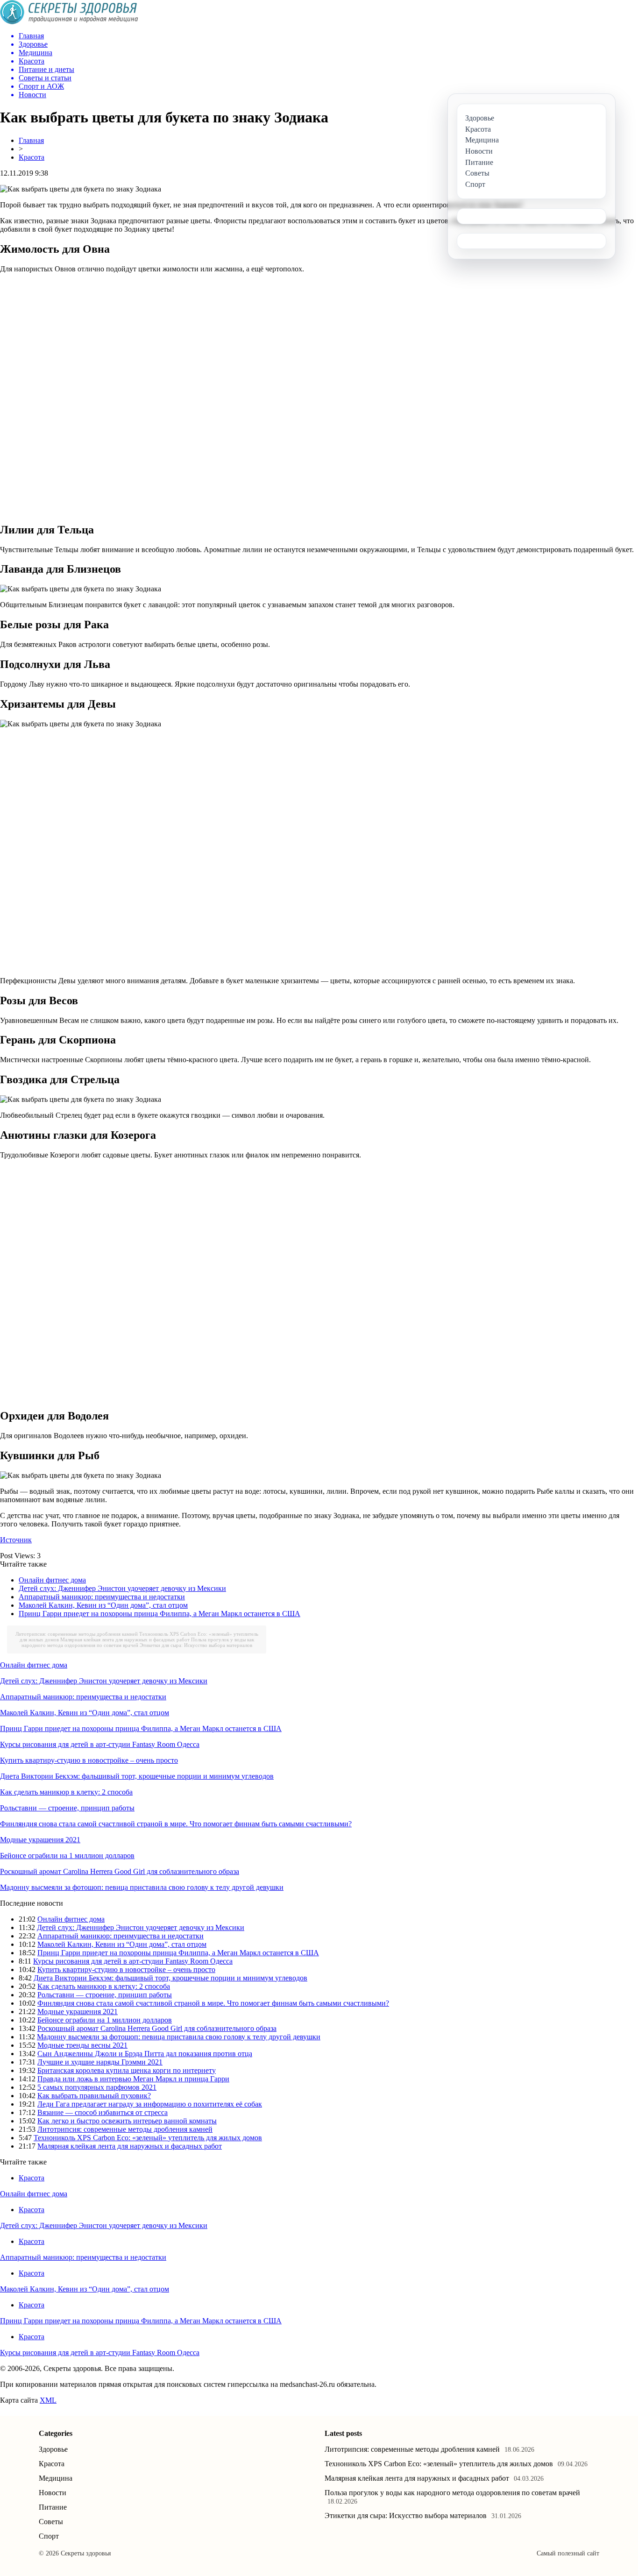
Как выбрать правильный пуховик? (94, 2096)
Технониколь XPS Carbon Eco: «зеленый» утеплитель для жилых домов (148, 2138)
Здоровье (53, 2449)
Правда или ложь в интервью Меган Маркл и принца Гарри (133, 2079)
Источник (16, 1540)
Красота (32, 157)
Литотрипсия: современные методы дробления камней (77, 1634)
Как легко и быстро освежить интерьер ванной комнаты (127, 2121)
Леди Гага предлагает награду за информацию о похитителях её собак (150, 2104)
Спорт (49, 2536)
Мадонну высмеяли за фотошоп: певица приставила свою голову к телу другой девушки (142, 1887)
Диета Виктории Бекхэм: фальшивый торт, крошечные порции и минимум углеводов (137, 1776)
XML (48, 2400)
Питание (53, 2507)
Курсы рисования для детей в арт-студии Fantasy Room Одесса (100, 1744)
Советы (51, 2522)
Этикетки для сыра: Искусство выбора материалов (196, 1645)
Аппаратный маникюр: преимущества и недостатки (102, 1597)
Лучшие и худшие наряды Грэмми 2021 (100, 2062)
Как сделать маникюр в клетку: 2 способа (66, 1792)
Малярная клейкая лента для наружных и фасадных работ (125, 1639)
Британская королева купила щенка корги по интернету (127, 2070)
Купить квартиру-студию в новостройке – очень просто (89, 1760)
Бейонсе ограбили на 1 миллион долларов (67, 1856)
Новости (53, 2493)
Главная (31, 140)
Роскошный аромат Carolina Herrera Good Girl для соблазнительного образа (120, 1871)
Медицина (56, 2478)
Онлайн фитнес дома (52, 1580)
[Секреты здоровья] (69, 22)
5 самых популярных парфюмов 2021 (97, 2087)
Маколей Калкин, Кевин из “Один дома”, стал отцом (103, 1605)
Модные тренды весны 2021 (82, 2045)
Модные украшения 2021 (40, 1840)
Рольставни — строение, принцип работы (67, 1808)
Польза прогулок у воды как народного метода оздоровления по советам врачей (138, 1642)
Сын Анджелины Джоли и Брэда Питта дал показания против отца (145, 2054)
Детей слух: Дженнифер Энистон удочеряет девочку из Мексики (122, 1588)
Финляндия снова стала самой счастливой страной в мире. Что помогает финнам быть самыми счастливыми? (176, 1824)
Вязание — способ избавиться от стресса (103, 2112)
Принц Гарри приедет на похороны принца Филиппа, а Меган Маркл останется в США (159, 1614)
